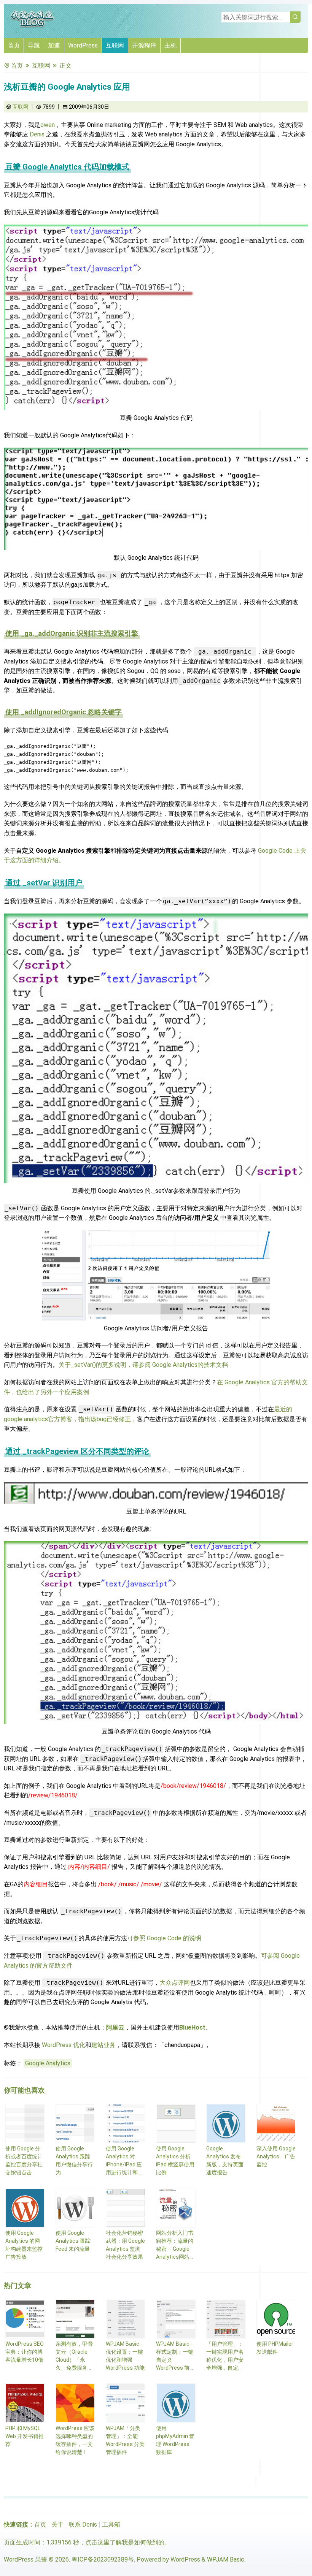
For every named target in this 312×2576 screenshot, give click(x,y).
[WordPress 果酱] (32, 26)
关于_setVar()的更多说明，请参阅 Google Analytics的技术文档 (143, 1365)
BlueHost (192, 2027)
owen (48, 125)
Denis (37, 134)
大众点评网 (175, 1983)
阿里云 (115, 2027)
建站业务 (103, 2045)
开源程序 (144, 45)
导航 (34, 45)
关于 (57, 2525)
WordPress (83, 45)
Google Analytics (48, 2063)
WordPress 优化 (64, 2045)
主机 (170, 45)
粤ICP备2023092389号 (103, 2559)
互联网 (115, 45)
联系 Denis (83, 2525)
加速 (54, 45)
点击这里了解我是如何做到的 (125, 2542)
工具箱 (111, 2525)
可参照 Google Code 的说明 (164, 1938)
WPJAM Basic (226, 2559)
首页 (14, 45)
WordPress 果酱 (25, 2559)
